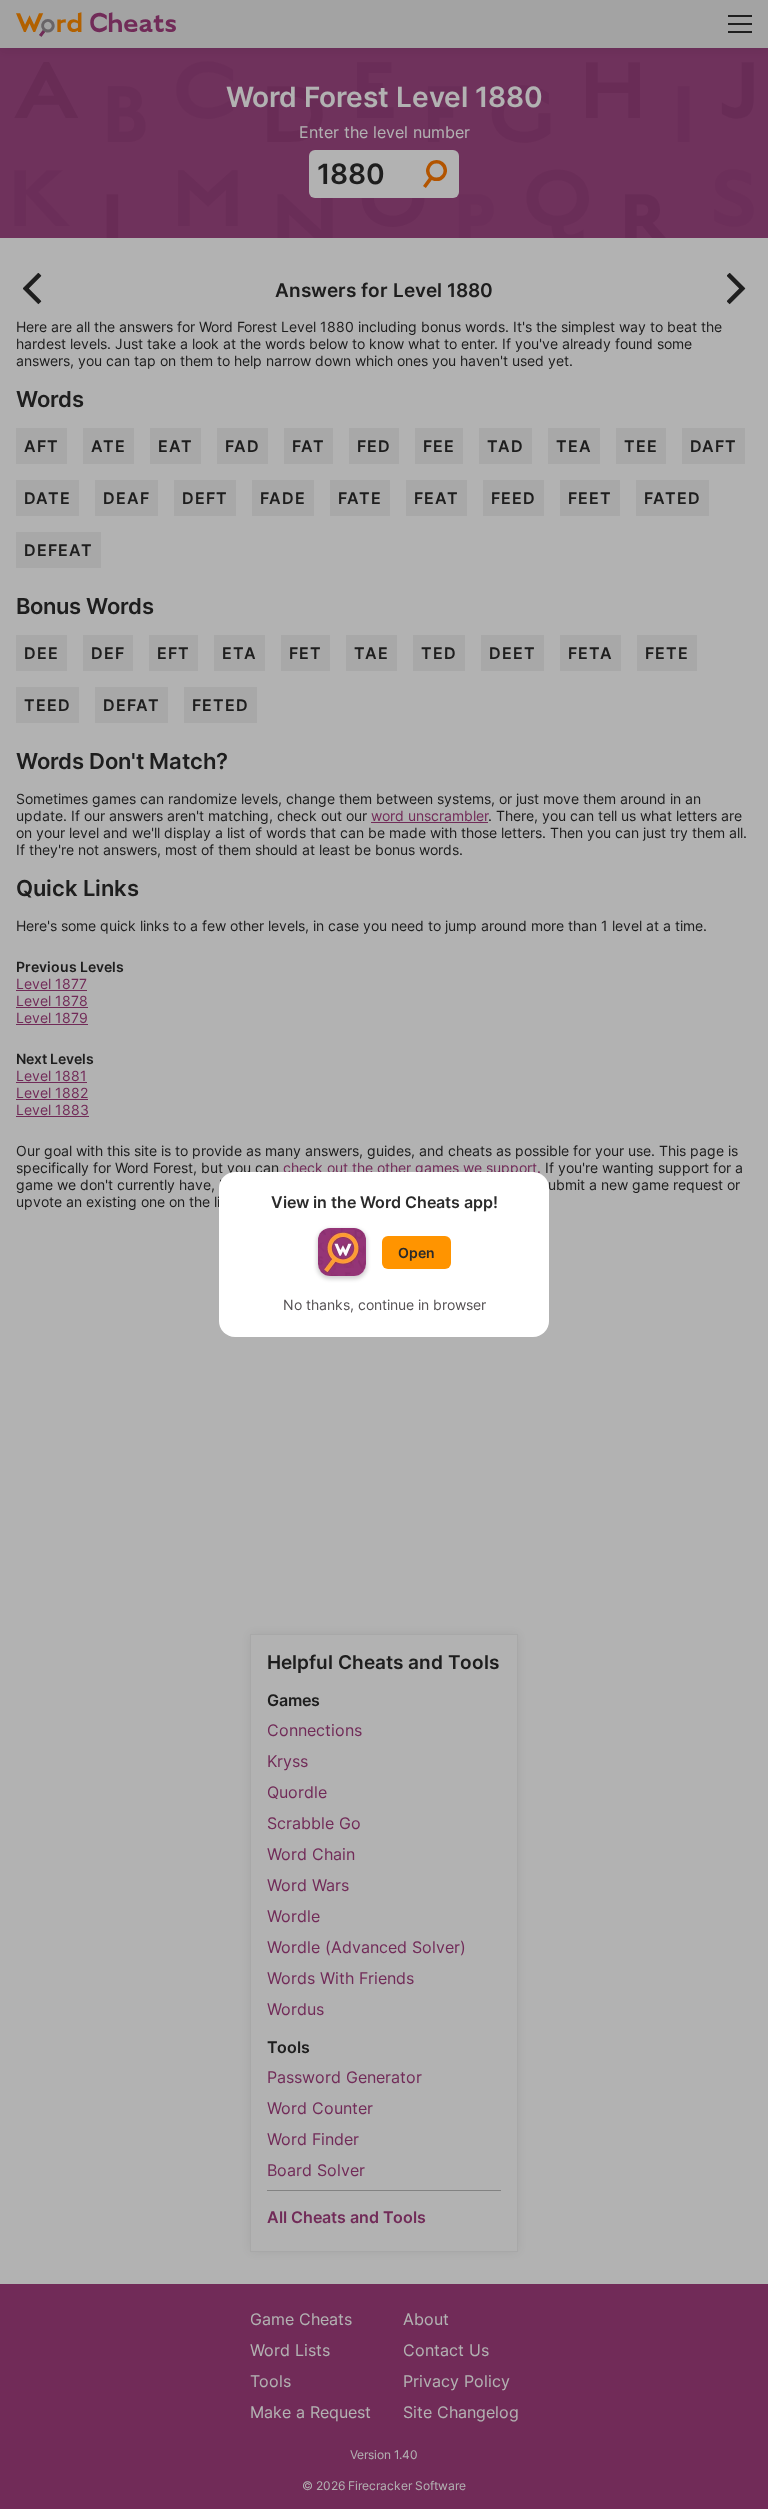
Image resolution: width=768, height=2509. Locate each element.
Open (416, 1252)
